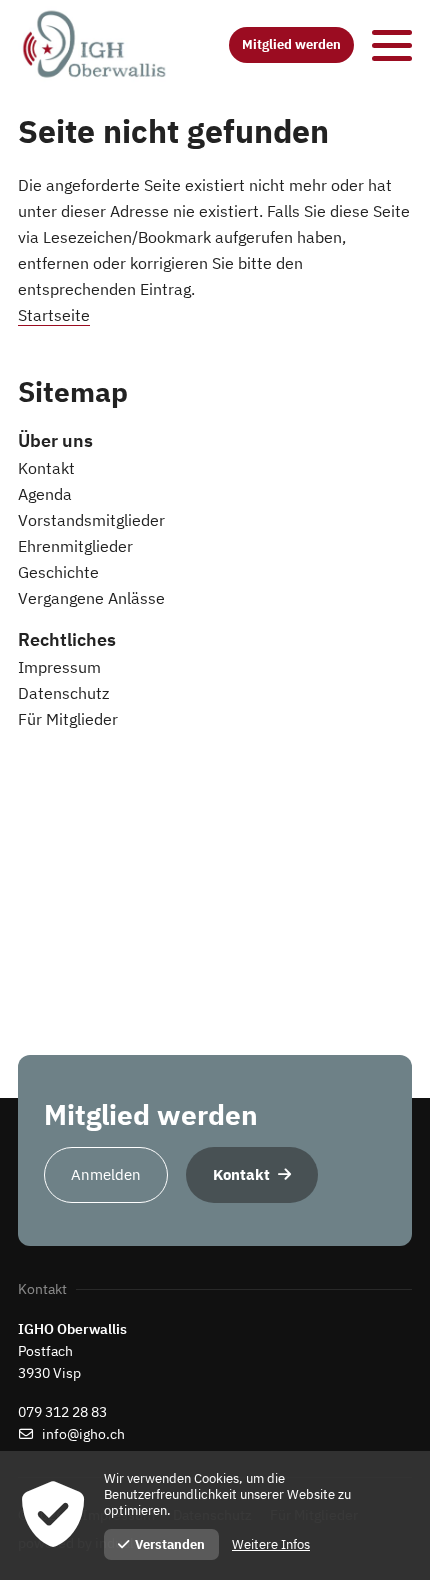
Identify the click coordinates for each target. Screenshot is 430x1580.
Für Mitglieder (68, 719)
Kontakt (46, 468)
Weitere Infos (271, 1545)
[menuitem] (215, 441)
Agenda (45, 494)
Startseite (54, 315)
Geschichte (58, 572)
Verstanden (170, 1544)
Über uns (55, 440)
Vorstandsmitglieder (91, 520)
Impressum (59, 667)
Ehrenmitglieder (75, 546)
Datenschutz (63, 693)
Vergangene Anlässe (91, 598)
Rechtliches (67, 639)
